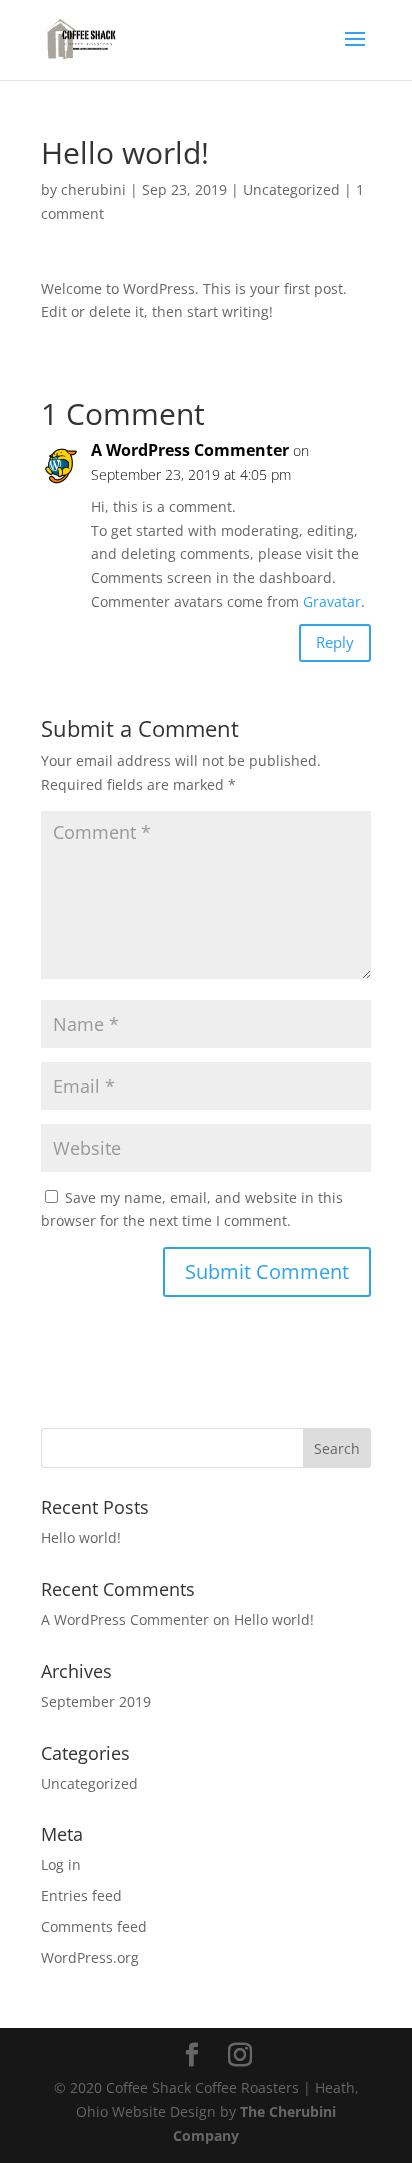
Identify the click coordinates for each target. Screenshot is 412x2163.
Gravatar (332, 601)
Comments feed (94, 1926)
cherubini (93, 189)
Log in (61, 1864)
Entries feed (81, 1895)
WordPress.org (90, 1957)
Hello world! (81, 1537)
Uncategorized (291, 189)
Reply (335, 642)
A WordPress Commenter (190, 450)
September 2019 (96, 1701)
